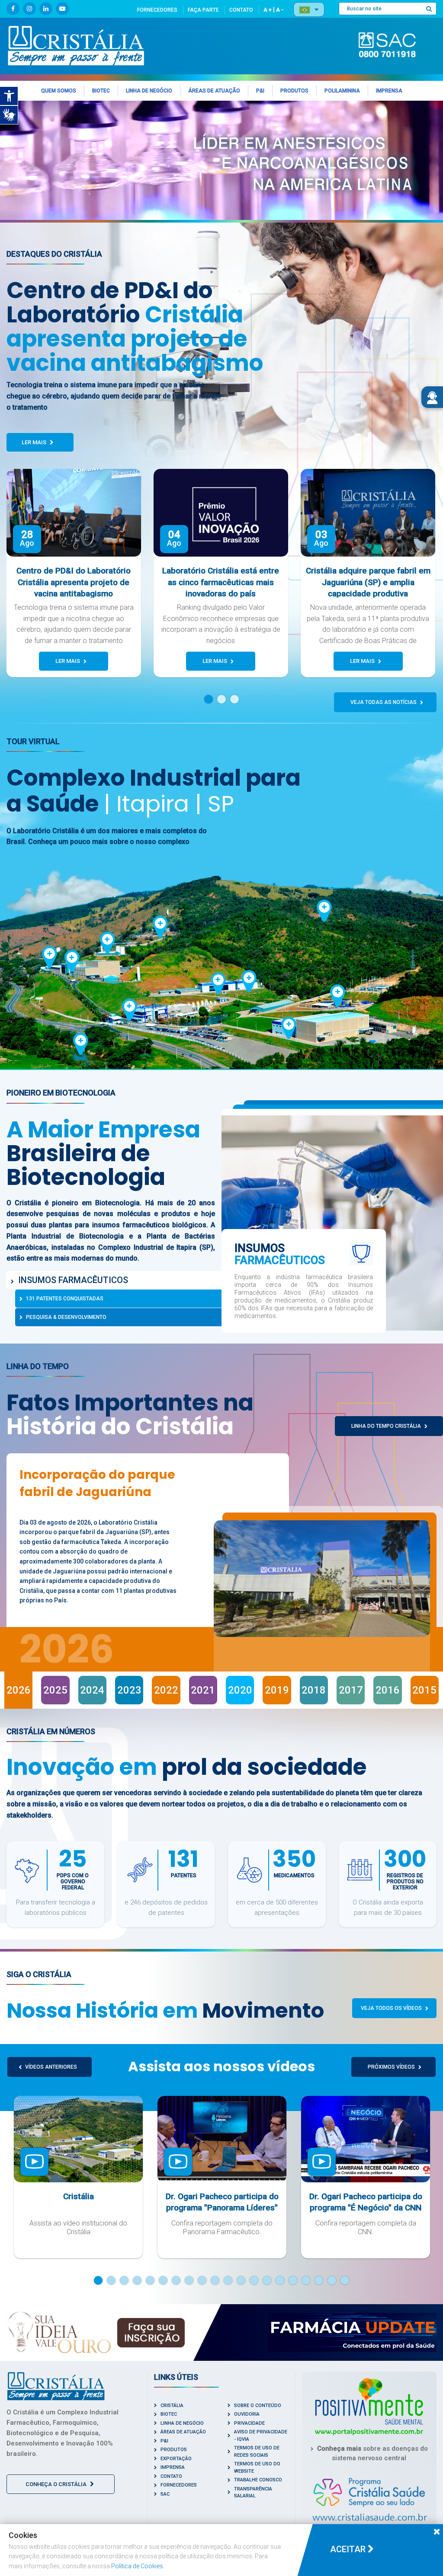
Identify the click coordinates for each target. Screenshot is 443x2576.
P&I (164, 2441)
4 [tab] (137, 2280)
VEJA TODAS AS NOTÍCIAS (384, 702)
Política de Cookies (137, 2566)
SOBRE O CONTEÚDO (258, 2406)
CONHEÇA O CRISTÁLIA (57, 2484)
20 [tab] (345, 2280)
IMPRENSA (173, 2467)
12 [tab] (241, 2280)
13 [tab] (254, 2280)
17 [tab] (306, 2280)
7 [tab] (176, 2280)
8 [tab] (189, 2280)
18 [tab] (319, 2280)
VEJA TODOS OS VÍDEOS (392, 2008)
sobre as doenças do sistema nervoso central (372, 2453)
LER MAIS (35, 442)
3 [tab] (239, 699)
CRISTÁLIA (172, 2406)
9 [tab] (202, 2280)
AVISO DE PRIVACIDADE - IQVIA (261, 2436)
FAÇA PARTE (203, 10)
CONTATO (241, 10)
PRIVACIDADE (249, 2423)
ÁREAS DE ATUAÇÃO (183, 2432)
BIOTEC (169, 2414)
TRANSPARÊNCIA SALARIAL (253, 2493)
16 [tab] (293, 2280)
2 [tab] (226, 699)
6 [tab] (163, 2280)
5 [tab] (150, 2280)
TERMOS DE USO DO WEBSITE (257, 2468)
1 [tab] (213, 699)
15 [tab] (280, 2280)
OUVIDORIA (247, 2414)
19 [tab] (332, 2280)
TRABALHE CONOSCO (258, 2480)
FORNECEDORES (157, 10)
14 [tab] (267, 2280)
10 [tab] (215, 2280)
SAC (165, 2494)
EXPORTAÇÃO (176, 2459)
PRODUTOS (174, 2450)
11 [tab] (228, 2280)
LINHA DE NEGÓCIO (182, 2423)
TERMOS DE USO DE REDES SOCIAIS (257, 2452)
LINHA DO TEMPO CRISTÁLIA (387, 1426)
